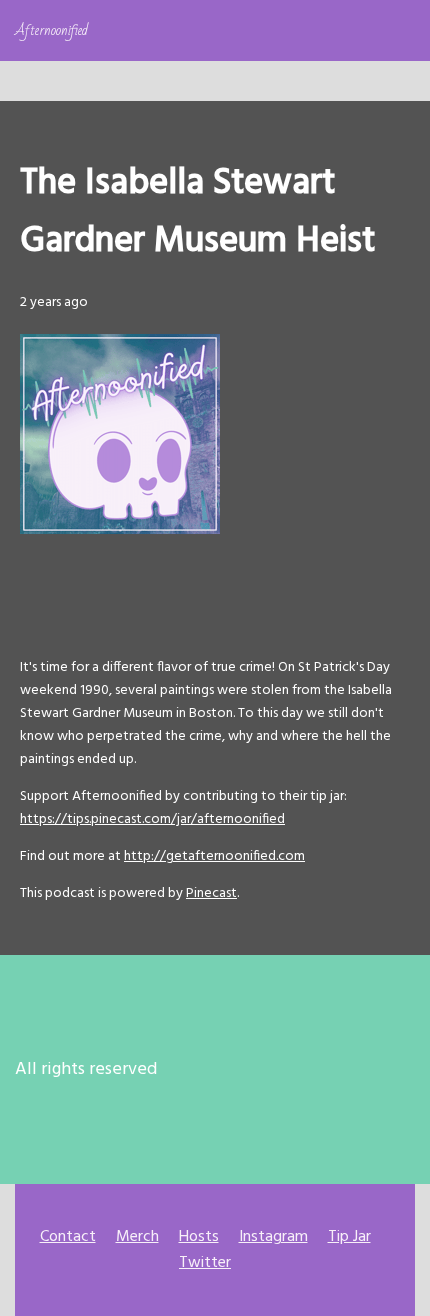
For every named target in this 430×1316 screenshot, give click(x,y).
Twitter (205, 1263)
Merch (137, 1237)
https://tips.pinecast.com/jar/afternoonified (152, 819)
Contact (68, 1237)
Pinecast (211, 893)
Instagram (273, 1237)
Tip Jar (349, 1237)
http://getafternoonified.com (214, 856)
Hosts (199, 1237)
